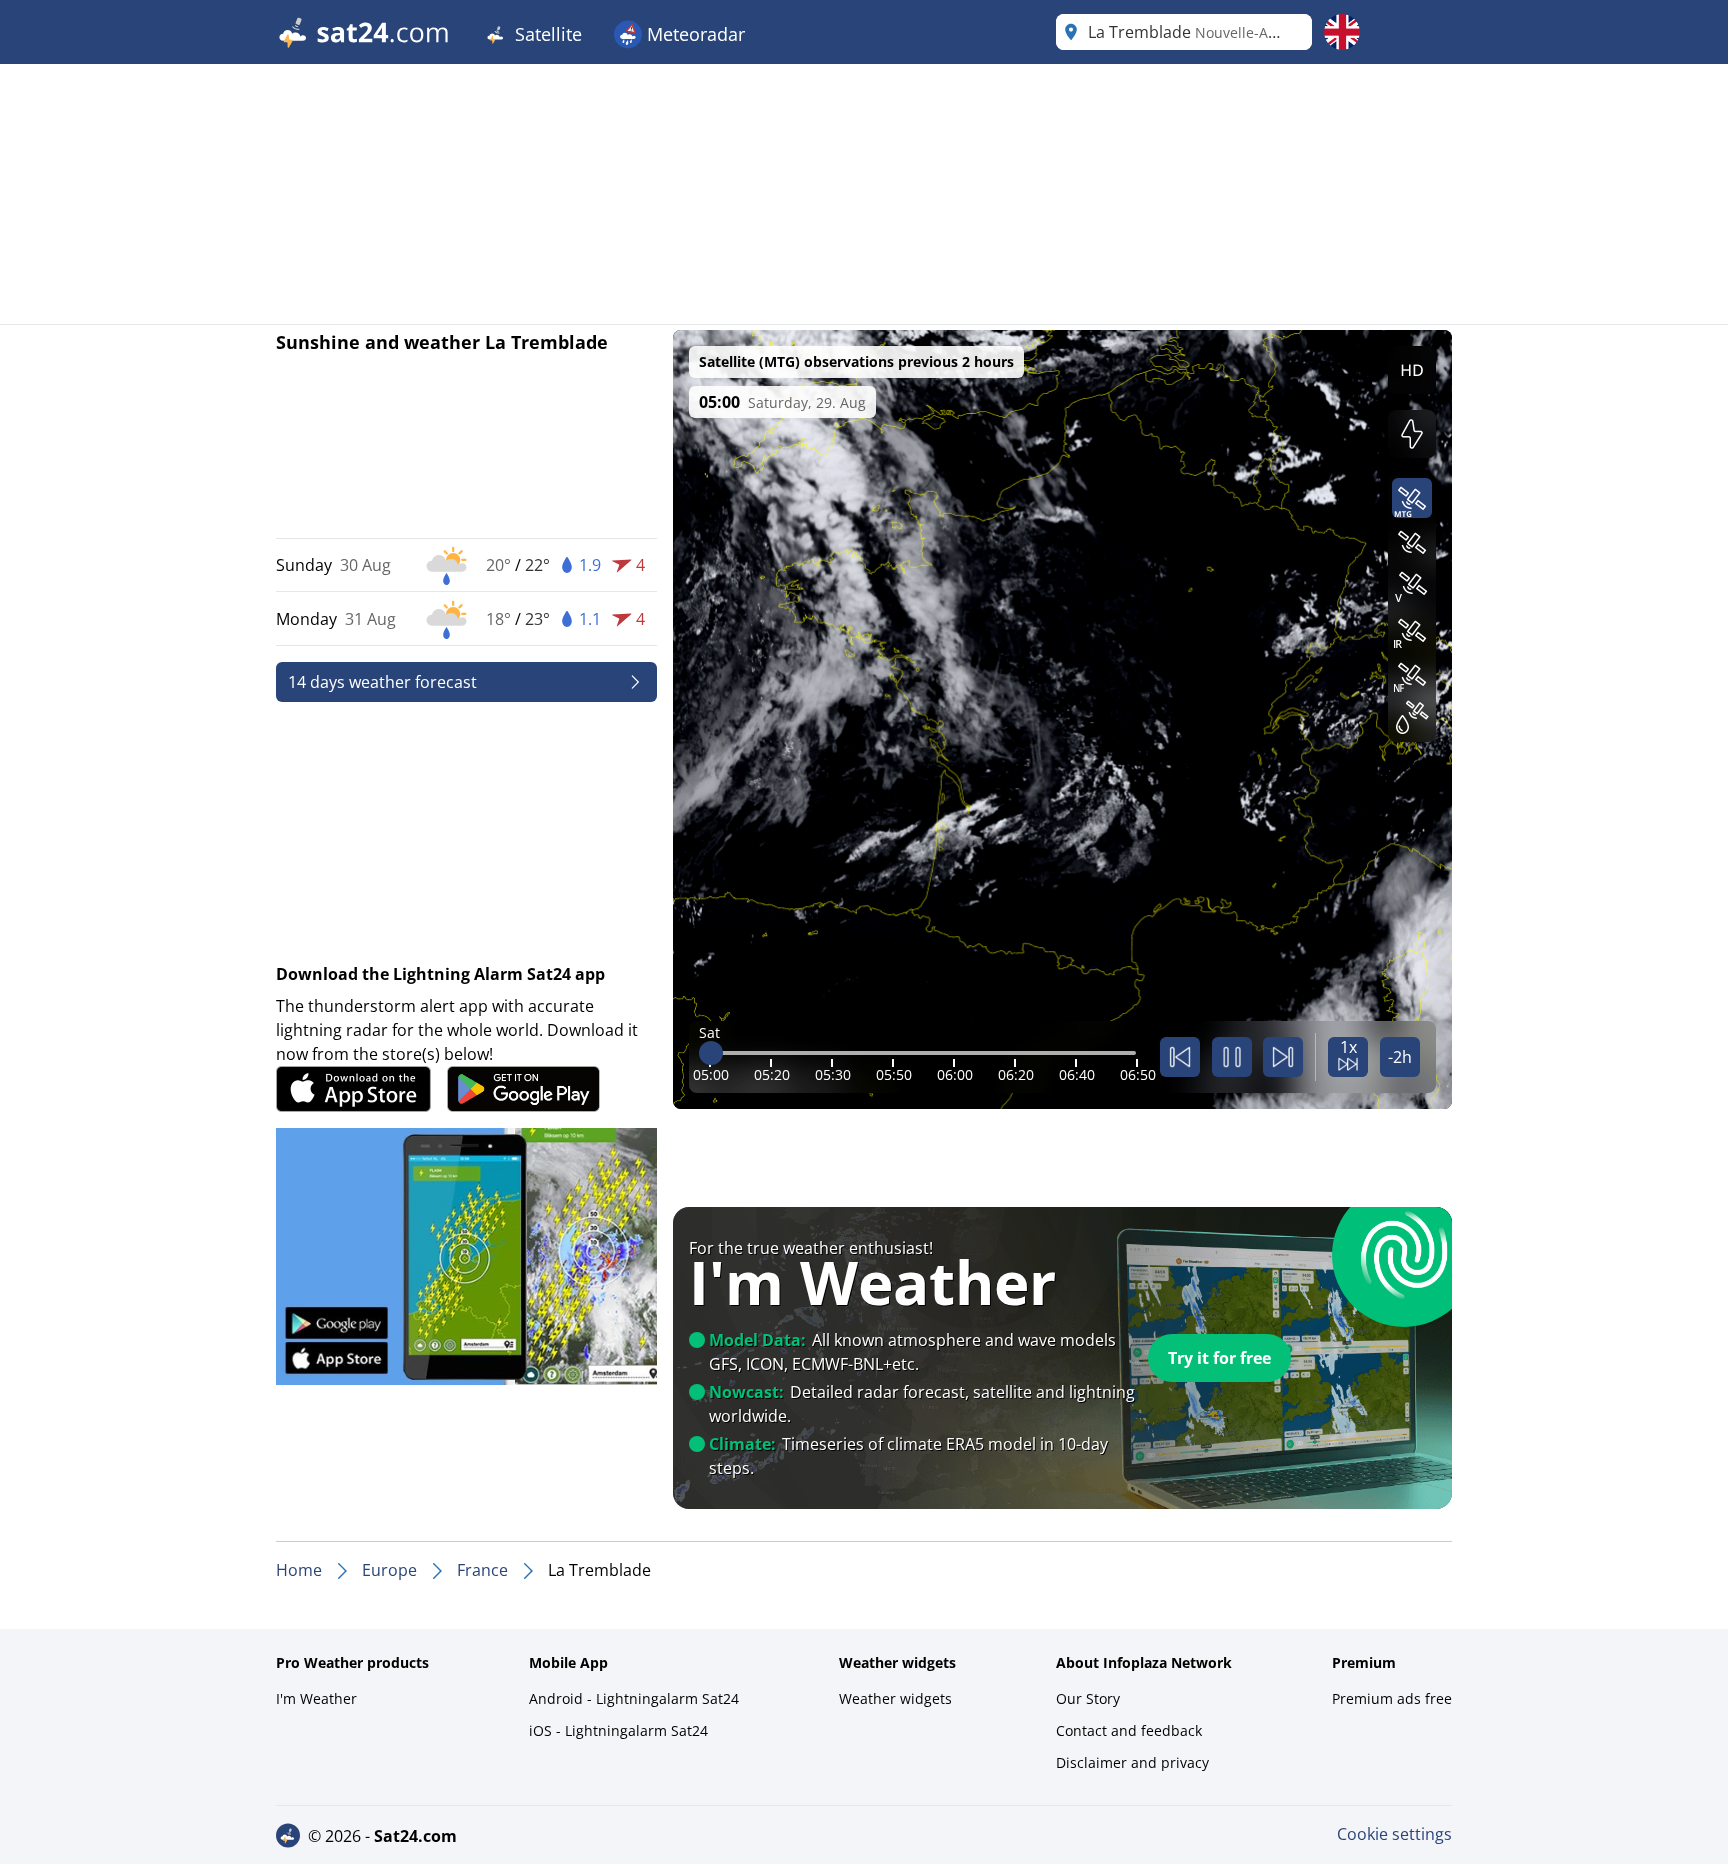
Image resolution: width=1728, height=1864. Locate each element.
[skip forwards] (1283, 1057)
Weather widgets (895, 1698)
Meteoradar (693, 34)
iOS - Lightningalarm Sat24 (618, 1730)
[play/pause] (1232, 1057)
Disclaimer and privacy (1132, 1762)
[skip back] (1180, 1057)
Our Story (1088, 1698)
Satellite (546, 34)
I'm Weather (316, 1698)
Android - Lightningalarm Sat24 (634, 1698)
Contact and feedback (1129, 1730)
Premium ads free (1392, 1698)
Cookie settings (1394, 1834)
